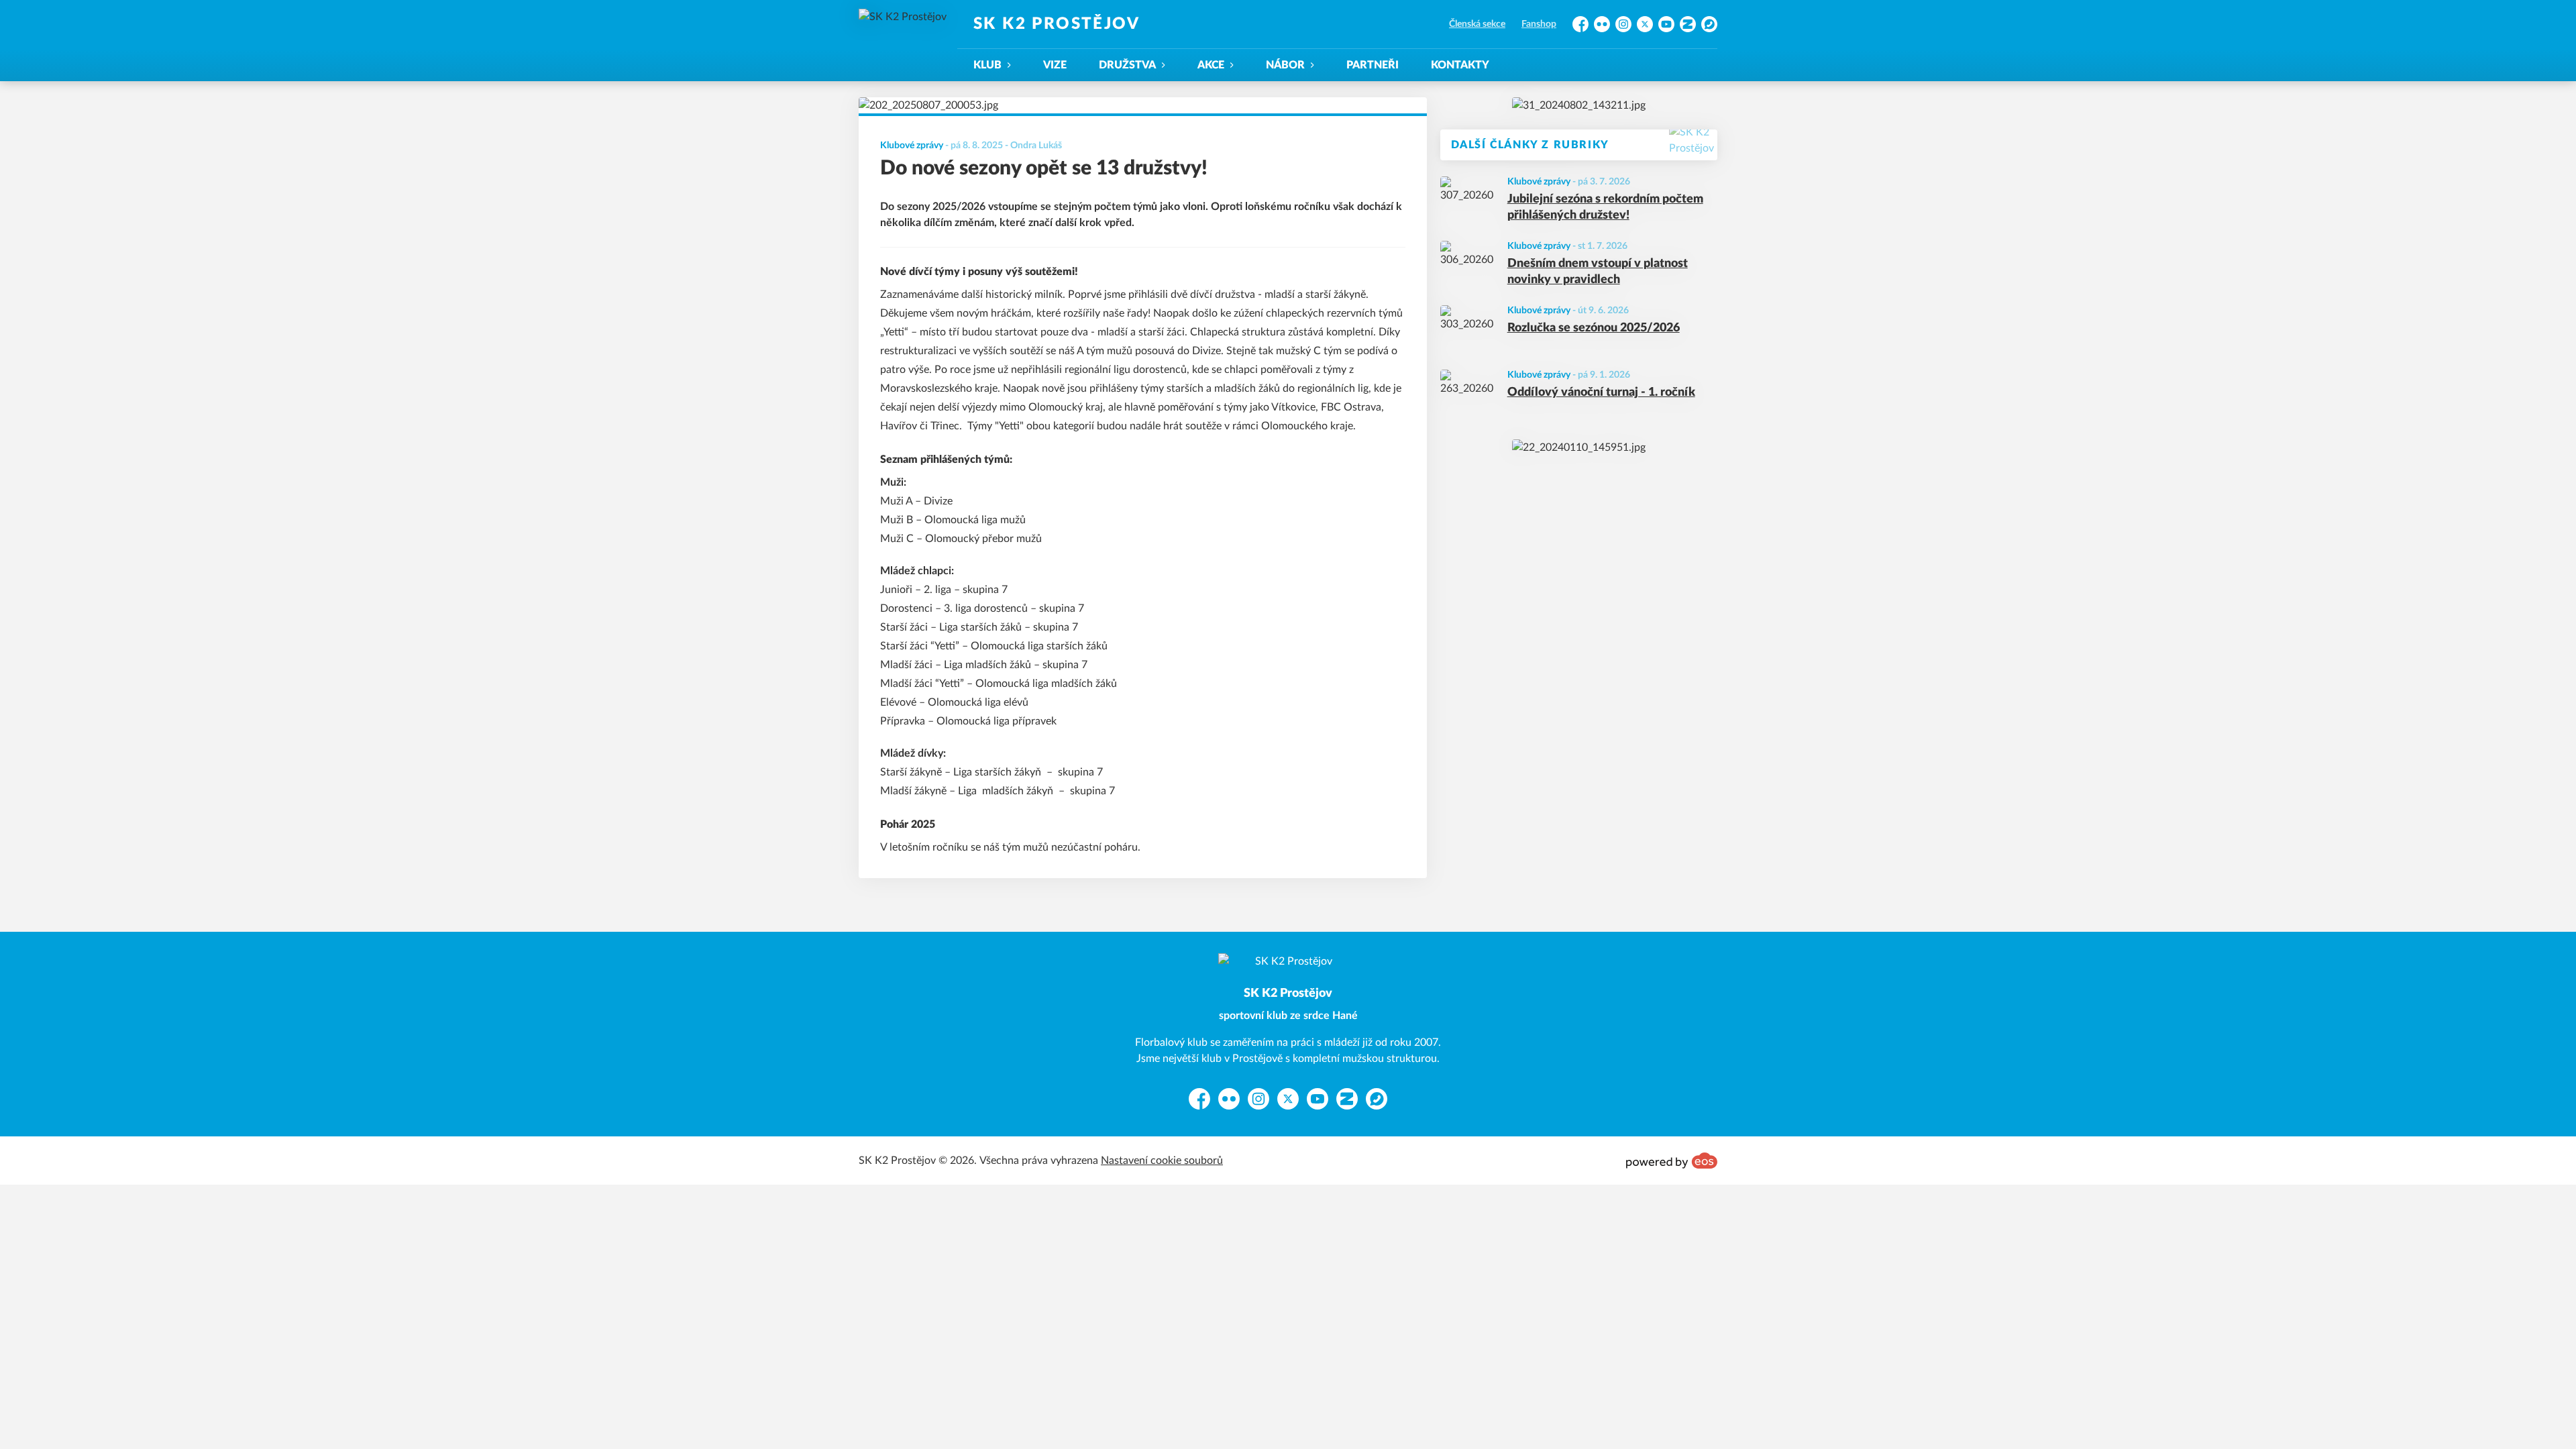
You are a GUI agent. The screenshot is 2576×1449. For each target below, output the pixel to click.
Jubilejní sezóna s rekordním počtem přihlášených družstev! (1605, 208)
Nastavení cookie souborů (1162, 1161)
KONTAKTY (1460, 65)
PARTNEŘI (1373, 65)
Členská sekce (1477, 24)
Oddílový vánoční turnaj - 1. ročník (1601, 392)
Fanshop (1539, 24)
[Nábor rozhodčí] (1579, 447)
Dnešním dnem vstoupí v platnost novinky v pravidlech (1598, 272)
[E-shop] (1579, 105)
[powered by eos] (1672, 1161)
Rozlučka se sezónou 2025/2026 (1594, 328)
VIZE (1055, 65)
